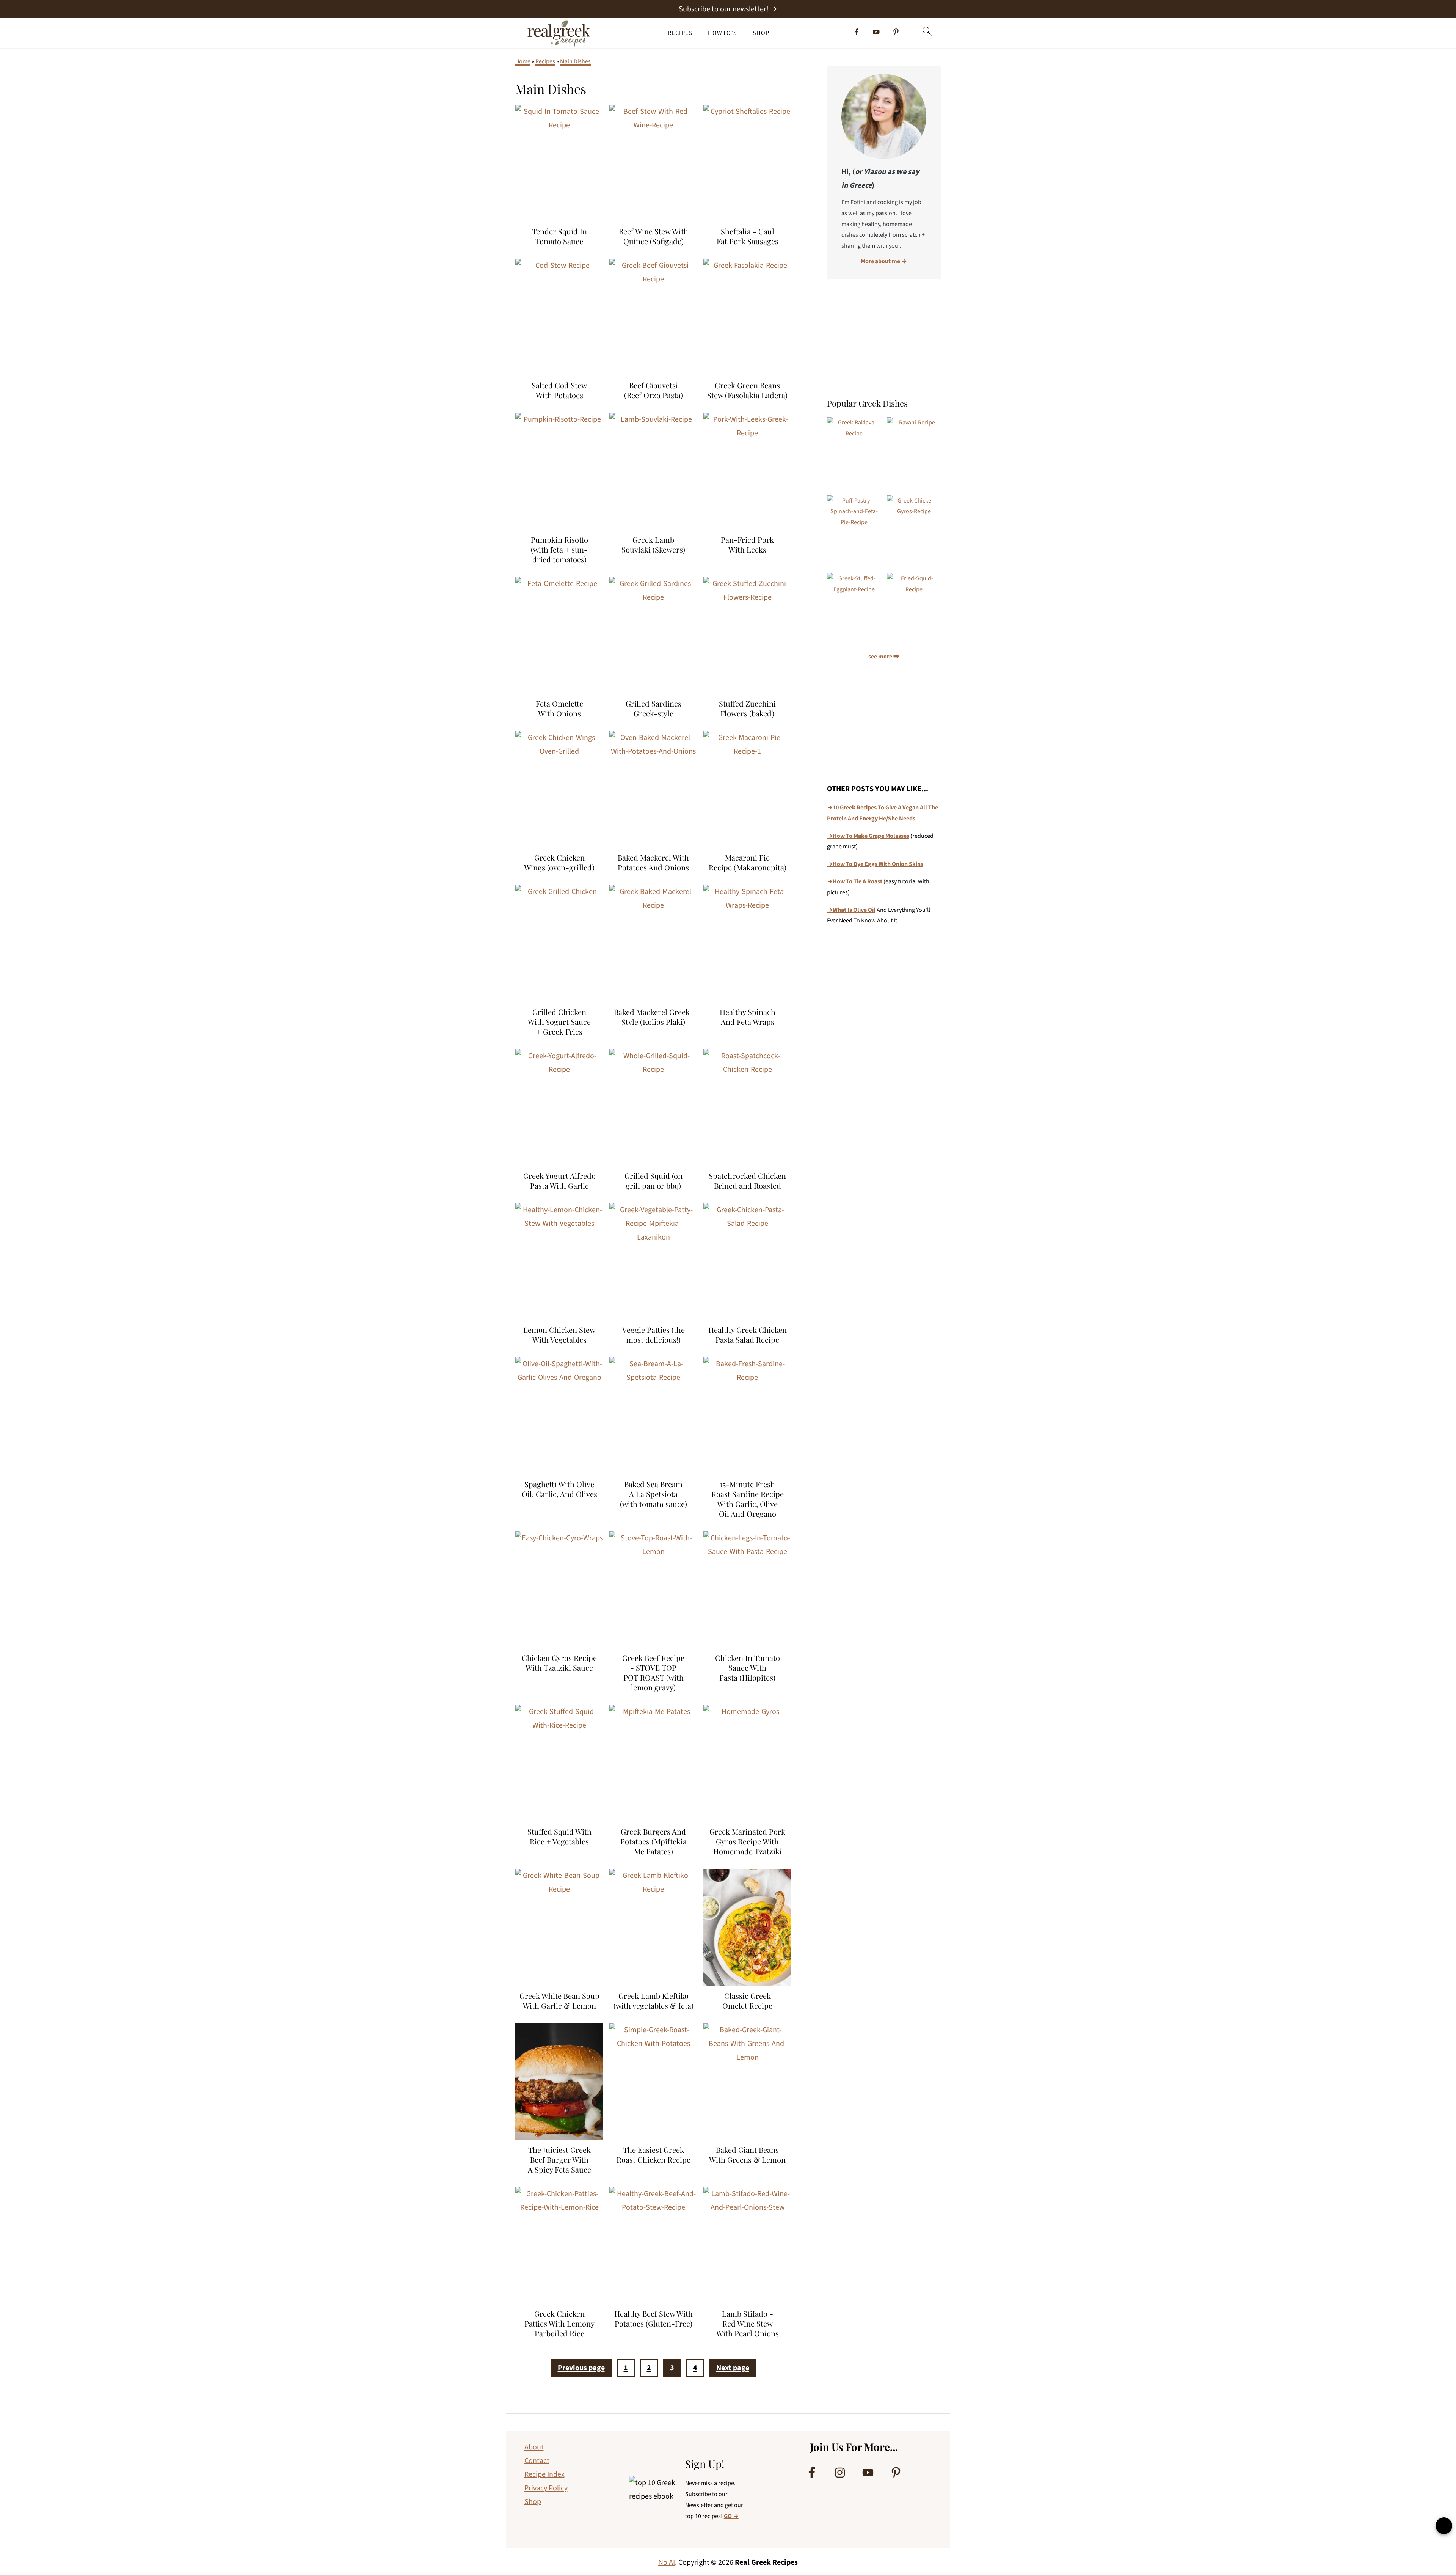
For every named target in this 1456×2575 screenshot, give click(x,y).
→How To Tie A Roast (855, 881)
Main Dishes (575, 61)
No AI (667, 2562)
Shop (533, 2502)
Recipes (545, 61)
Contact (537, 2461)
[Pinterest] (896, 32)
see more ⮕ (884, 657)
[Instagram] (840, 2473)
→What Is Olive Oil (851, 910)
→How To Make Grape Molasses (868, 836)
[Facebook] (857, 32)
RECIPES (680, 33)
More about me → (884, 261)
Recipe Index (544, 2474)
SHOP (761, 33)
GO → (731, 2516)
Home (523, 61)
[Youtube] (876, 32)
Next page (733, 2368)
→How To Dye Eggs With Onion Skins (875, 864)
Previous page (581, 2368)
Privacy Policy (546, 2488)
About (534, 2447)
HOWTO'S (723, 33)
